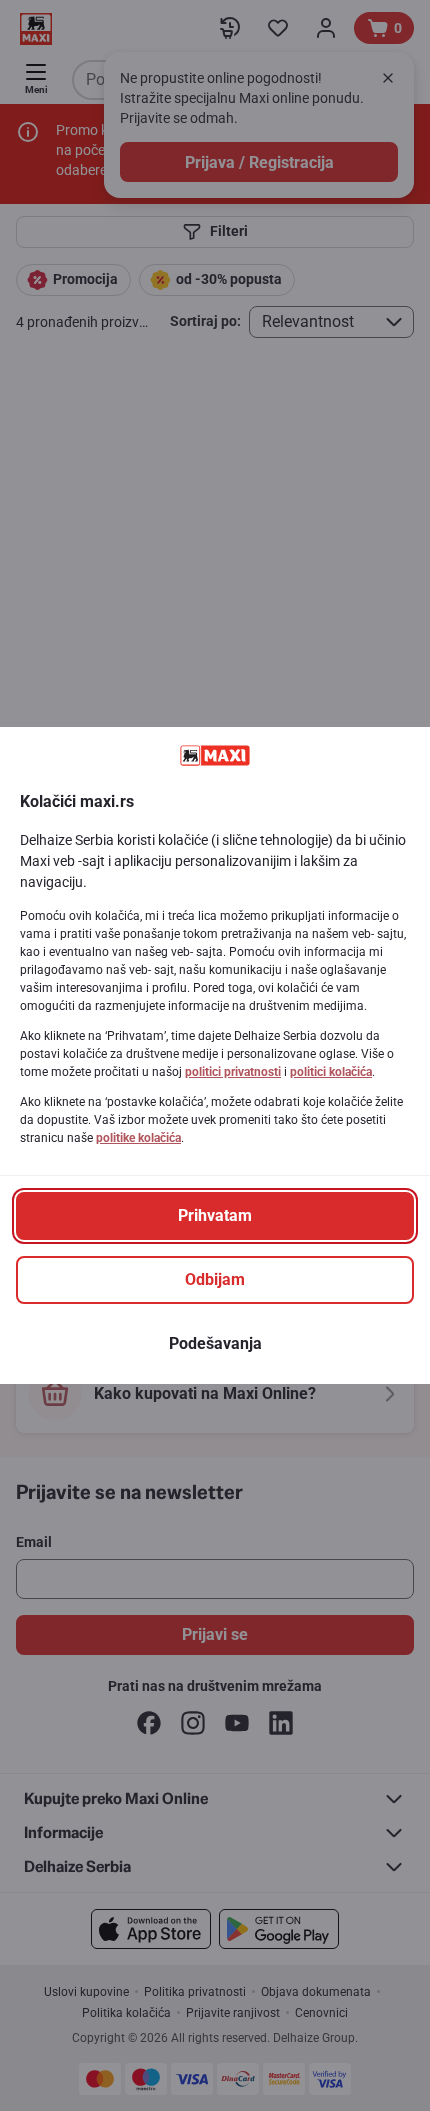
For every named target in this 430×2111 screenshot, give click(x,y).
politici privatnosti (233, 1072)
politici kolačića (331, 1072)
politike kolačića (138, 1138)
